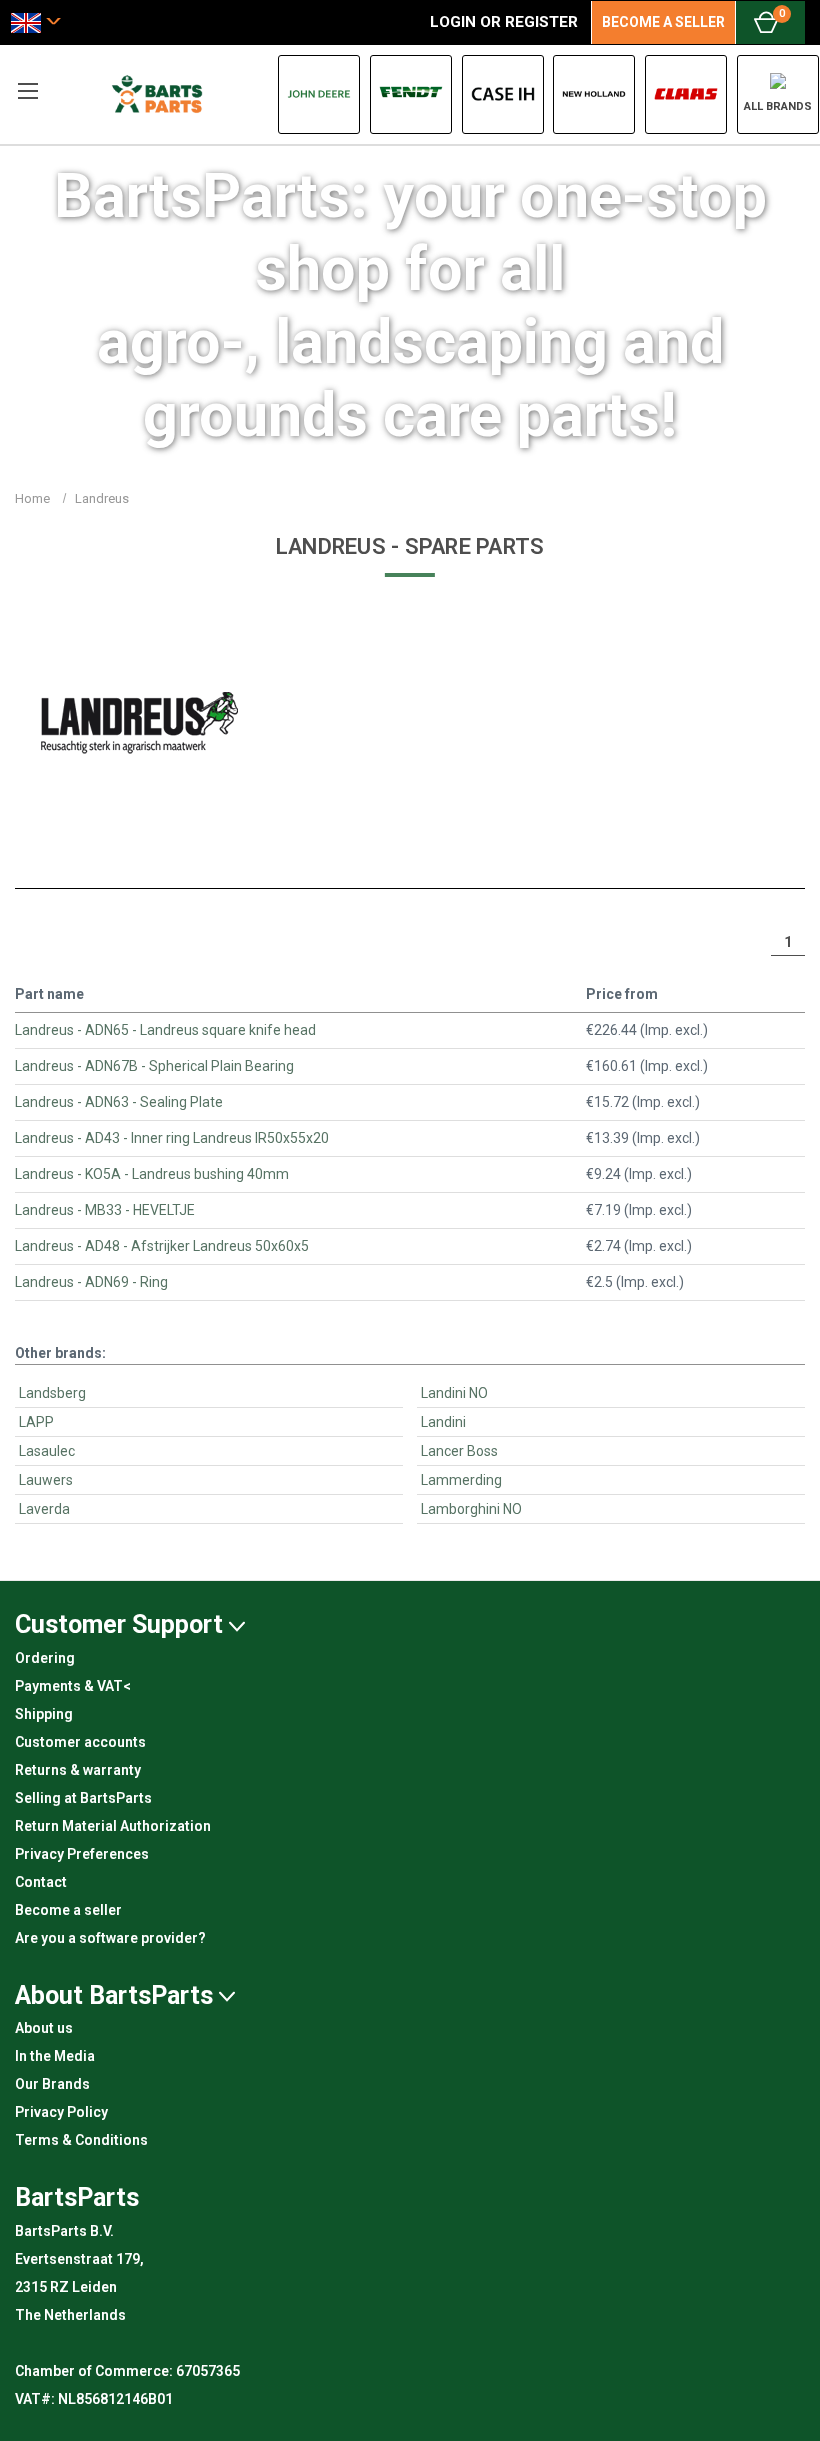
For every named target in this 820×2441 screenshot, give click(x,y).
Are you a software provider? (110, 1938)
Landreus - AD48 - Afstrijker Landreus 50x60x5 (162, 1246)
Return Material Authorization (113, 1826)
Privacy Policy (61, 2112)
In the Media (55, 2056)
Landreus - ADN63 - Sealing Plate (119, 1102)
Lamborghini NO (471, 1509)
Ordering (45, 1658)
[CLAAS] (686, 94)
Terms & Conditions (81, 2140)
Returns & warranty (78, 1770)
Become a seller (68, 1910)
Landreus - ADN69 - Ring (91, 1282)
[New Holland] (594, 94)
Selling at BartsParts (83, 1798)
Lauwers (46, 1480)
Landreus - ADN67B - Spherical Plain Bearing (154, 1066)
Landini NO (454, 1393)
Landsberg (52, 1393)
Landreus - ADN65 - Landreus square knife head (165, 1030)
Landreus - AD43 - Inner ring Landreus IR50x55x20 (172, 1138)
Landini (443, 1422)
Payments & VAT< (73, 1686)
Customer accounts (80, 1742)
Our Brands (52, 2084)
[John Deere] (319, 94)
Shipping (44, 1714)
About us (44, 2028)
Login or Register (504, 22)
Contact (41, 1882)
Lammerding (461, 1480)
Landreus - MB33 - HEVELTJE (105, 1210)
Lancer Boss (459, 1451)
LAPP (36, 1422)
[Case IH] (503, 94)
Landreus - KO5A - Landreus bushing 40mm (152, 1174)
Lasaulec (47, 1451)
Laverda (44, 1509)
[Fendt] (411, 94)
